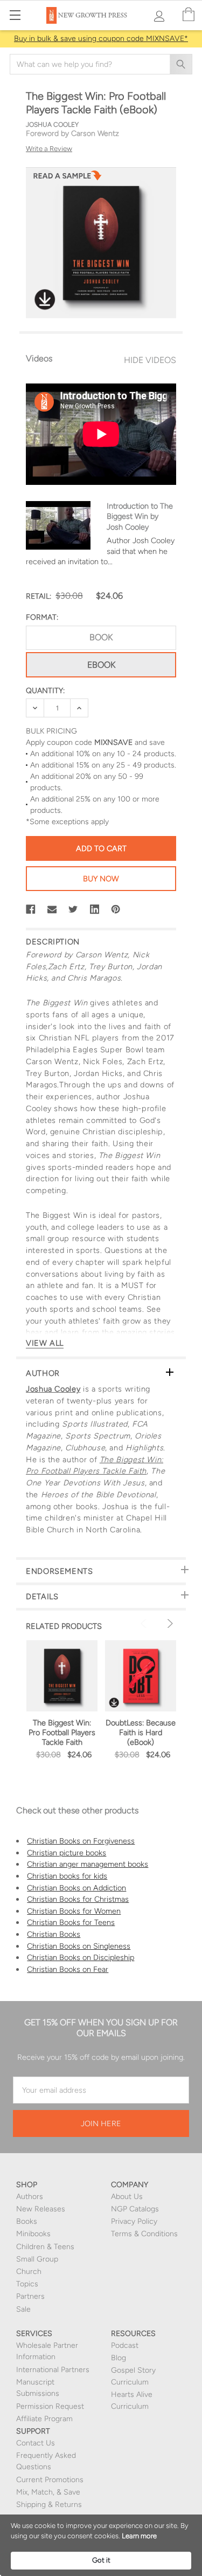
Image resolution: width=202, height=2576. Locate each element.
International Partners (53, 2370)
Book (101, 637)
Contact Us (36, 2443)
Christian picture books (67, 1853)
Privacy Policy (134, 2221)
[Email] (52, 909)
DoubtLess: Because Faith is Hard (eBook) (141, 1732)
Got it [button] (101, 2560)
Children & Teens (45, 2247)
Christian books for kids (67, 1876)
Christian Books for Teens (71, 1922)
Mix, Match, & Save (48, 2492)
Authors (30, 2197)
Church (29, 2272)
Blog (119, 2358)
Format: (42, 617)
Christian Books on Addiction (76, 1888)
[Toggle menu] (15, 15)
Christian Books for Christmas (78, 1899)
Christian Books (54, 1934)
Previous (145, 1623)
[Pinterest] (116, 909)
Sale (23, 2309)
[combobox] (101, 64)
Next (169, 1623)
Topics (27, 2284)
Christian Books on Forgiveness (81, 1841)
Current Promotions (50, 2480)
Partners (30, 2296)
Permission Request (50, 2406)
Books (27, 2221)
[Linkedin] (95, 909)
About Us (127, 2197)
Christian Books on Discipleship (81, 1957)
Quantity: (45, 691)
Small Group (37, 2259)
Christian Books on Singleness (79, 1946)
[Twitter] (73, 909)
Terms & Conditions (144, 2234)
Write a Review (49, 149)
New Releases (41, 2209)
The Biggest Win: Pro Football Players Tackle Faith (62, 1732)
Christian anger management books (88, 1864)
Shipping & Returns (49, 2505)
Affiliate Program (44, 2419)
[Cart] (189, 15)
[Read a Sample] (67, 179)
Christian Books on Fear (68, 1969)
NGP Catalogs (135, 2209)
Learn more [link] (139, 2536)
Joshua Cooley (53, 1389)
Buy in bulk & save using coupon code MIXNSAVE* (101, 39)
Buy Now (101, 879)
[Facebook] (31, 909)
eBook (101, 665)
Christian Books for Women (74, 1911)
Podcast (125, 2345)
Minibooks (33, 2234)
